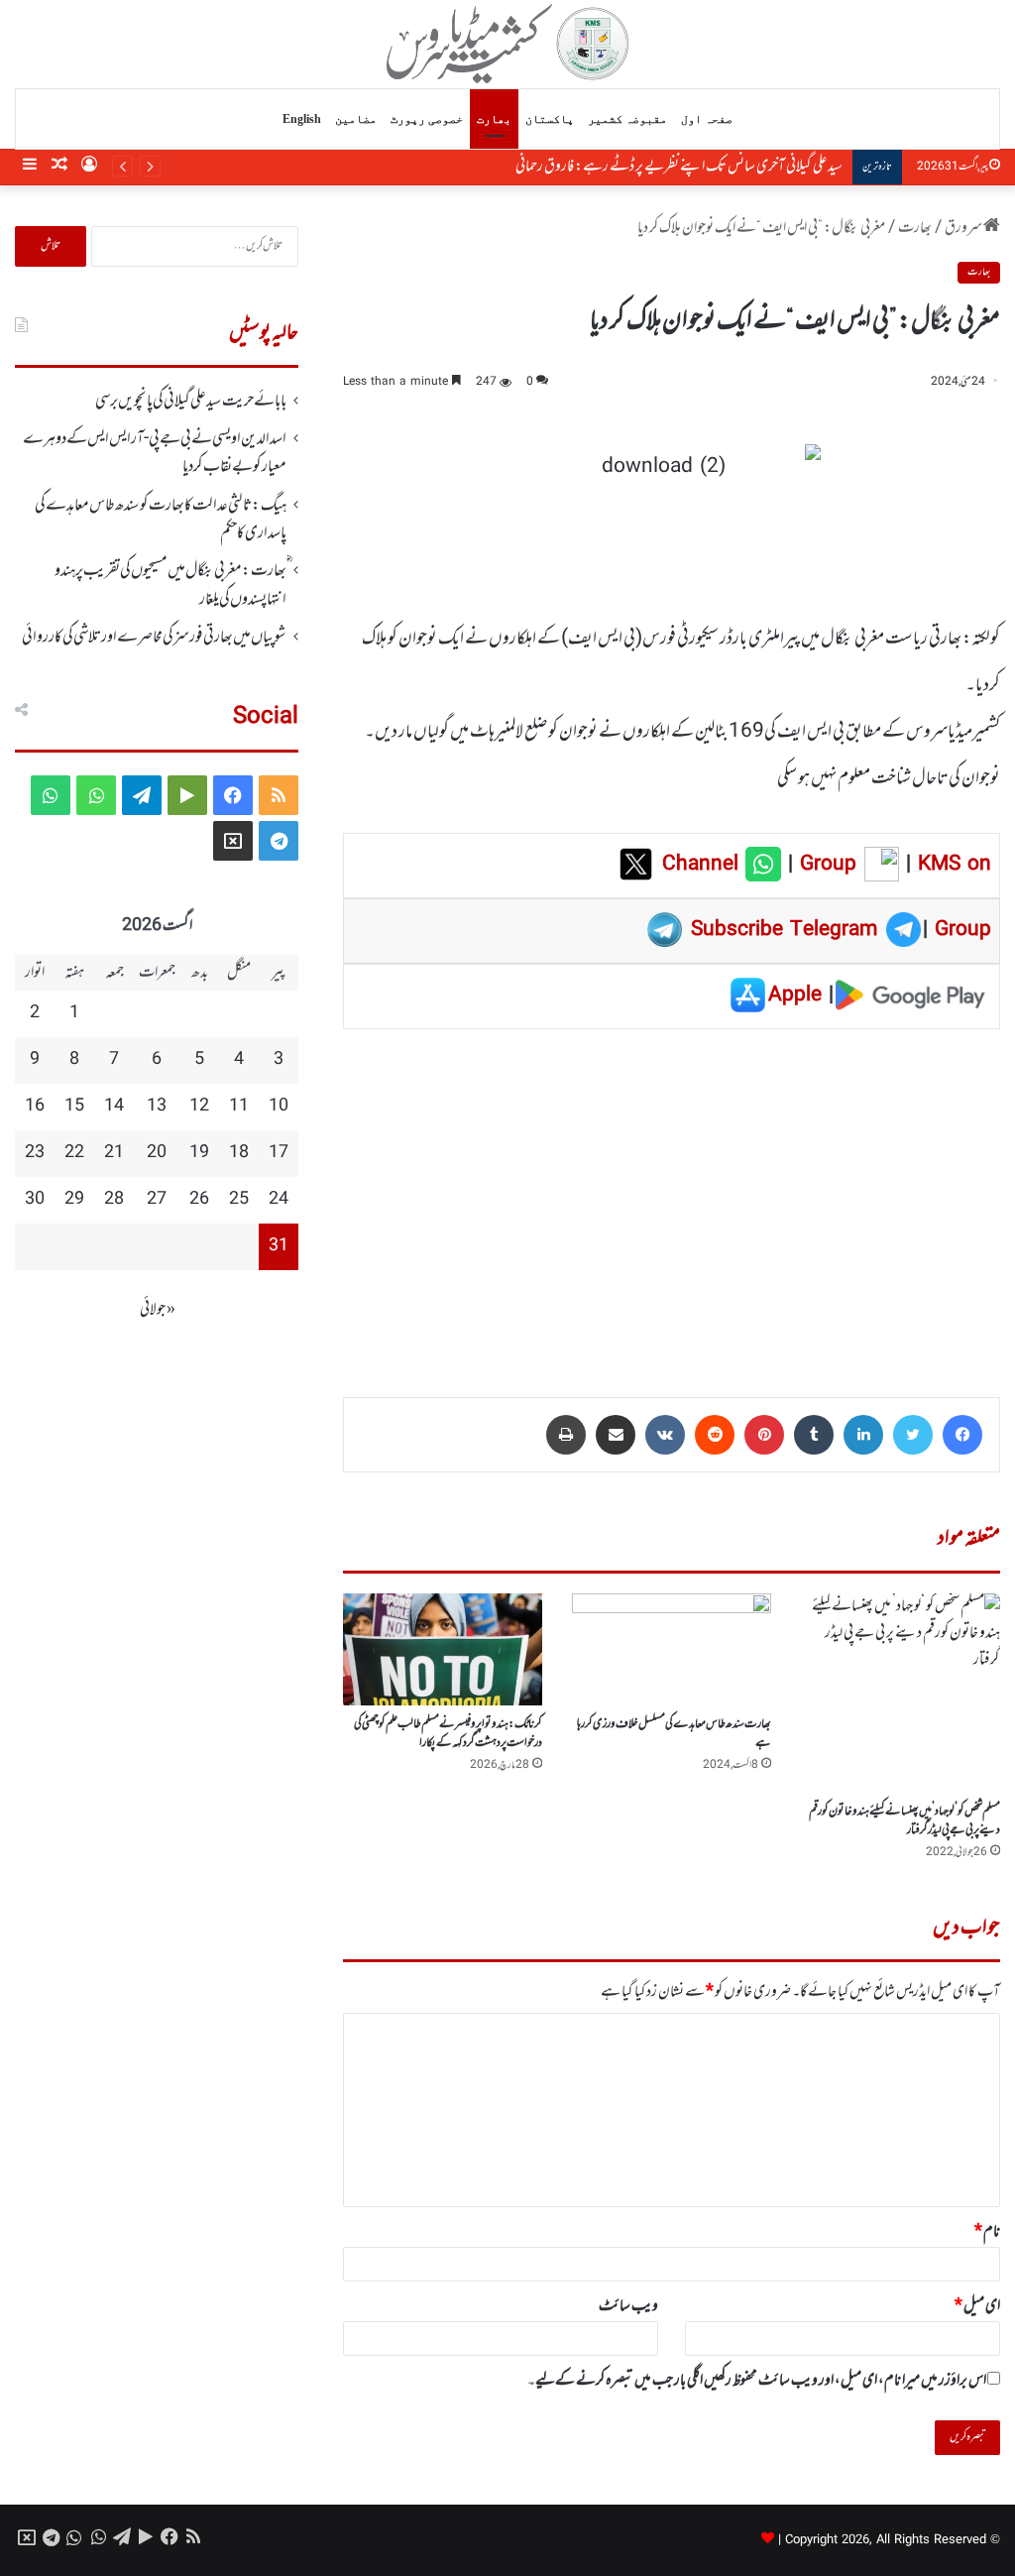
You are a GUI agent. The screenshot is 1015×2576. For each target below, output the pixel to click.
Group (825, 865)
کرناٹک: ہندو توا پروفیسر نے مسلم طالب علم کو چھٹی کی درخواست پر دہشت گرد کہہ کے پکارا (448, 1734)
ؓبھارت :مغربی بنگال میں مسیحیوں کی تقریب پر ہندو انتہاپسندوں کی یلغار (170, 585)
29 (74, 1200)
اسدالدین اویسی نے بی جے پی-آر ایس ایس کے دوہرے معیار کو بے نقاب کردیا (155, 453)
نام (987, 2232)
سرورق (964, 228)
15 (74, 1107)
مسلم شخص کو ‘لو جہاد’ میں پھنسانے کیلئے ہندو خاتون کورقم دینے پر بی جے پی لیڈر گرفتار (904, 1821)
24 (279, 1200)
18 (239, 1153)
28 (114, 1200)
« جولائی (158, 1310)
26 (199, 1200)
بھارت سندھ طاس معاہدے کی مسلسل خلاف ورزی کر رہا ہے (674, 1734)
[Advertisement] (672, 1199)
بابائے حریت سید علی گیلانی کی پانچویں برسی (191, 402)
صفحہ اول (707, 119)
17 (279, 1153)
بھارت (494, 119)
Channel (704, 865)
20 (157, 1153)
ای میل (977, 2306)
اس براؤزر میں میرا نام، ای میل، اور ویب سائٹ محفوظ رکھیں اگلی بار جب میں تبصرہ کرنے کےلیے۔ (757, 2381)
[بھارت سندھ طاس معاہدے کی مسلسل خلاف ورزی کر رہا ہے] (672, 1649)
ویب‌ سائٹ (628, 2306)
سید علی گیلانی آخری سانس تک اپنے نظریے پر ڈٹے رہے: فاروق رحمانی (679, 167)
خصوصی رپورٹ (427, 119)
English (302, 119)
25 (239, 1200)
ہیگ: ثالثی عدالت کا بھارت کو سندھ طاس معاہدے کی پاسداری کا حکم (161, 520)
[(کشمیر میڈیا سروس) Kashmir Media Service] (508, 44)
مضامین (356, 119)
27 (157, 1200)
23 (35, 1153)
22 (74, 1153)
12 (199, 1107)
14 (114, 1107)
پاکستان (550, 119)
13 (157, 1107)
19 (199, 1153)
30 (35, 1200)
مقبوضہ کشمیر (627, 119)
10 (279, 1107)
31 (279, 1246)
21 (114, 1153)
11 (239, 1107)
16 (35, 1107)
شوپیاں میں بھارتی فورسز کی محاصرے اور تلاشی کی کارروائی (154, 638)
